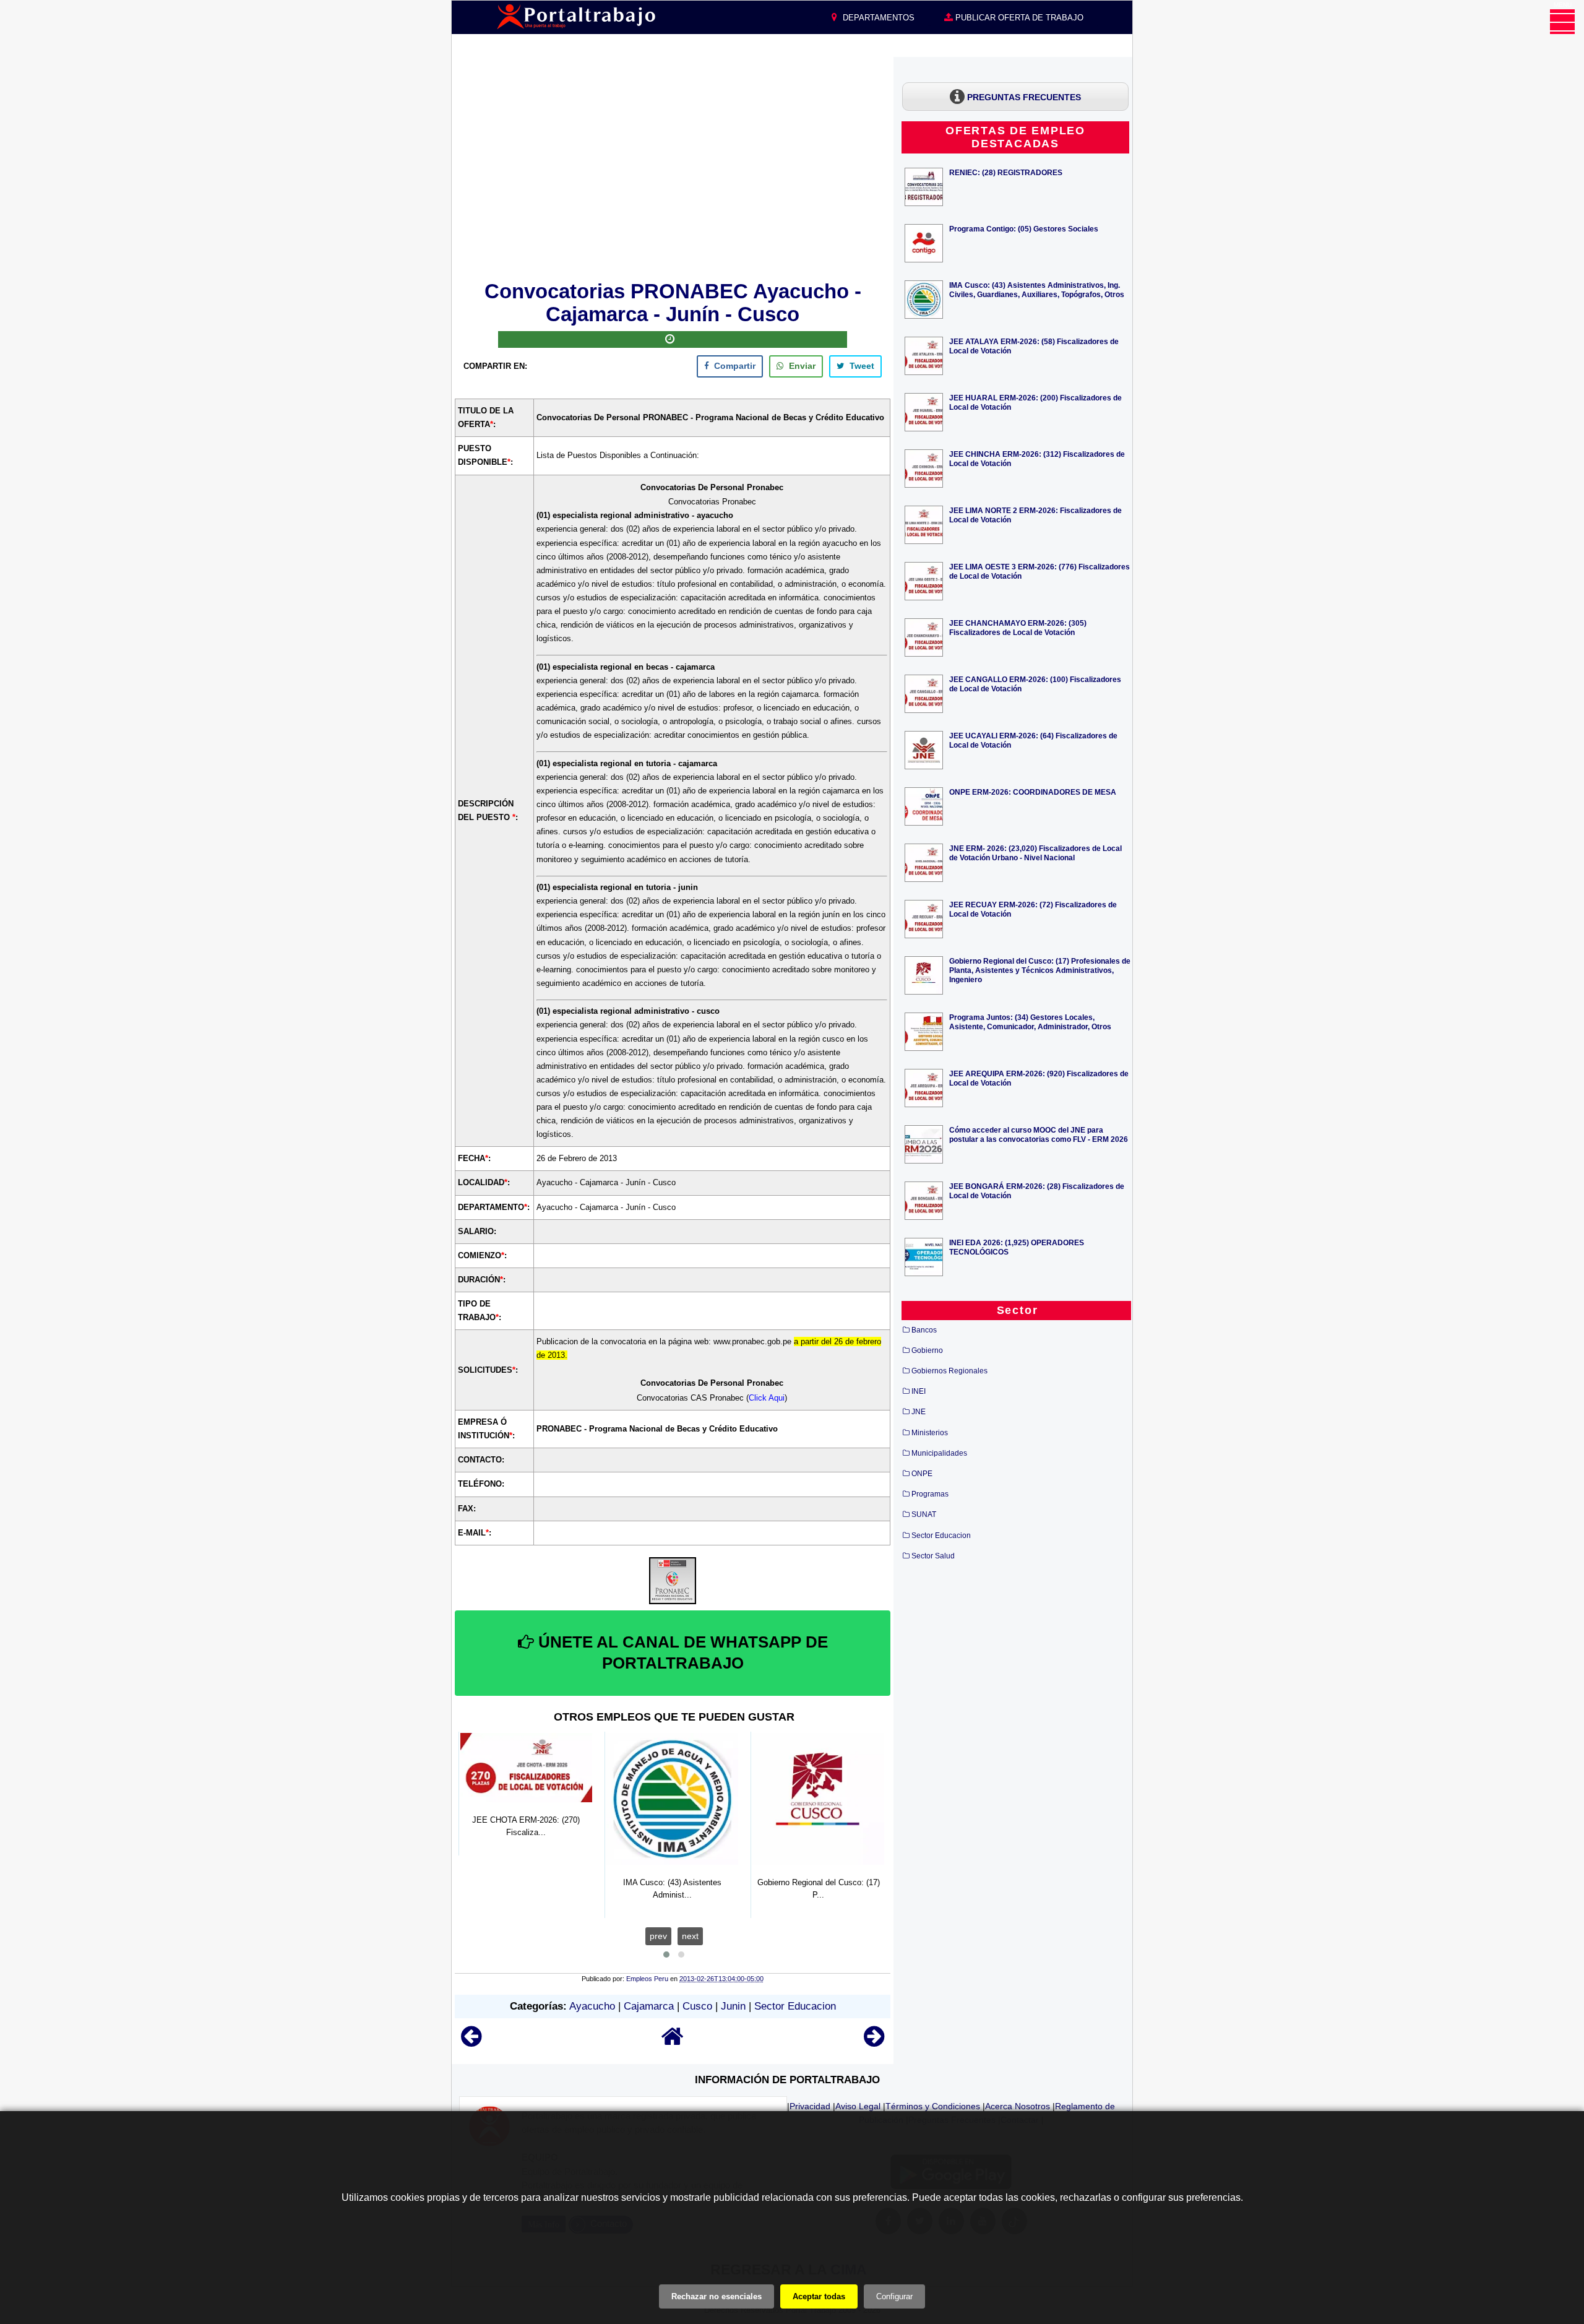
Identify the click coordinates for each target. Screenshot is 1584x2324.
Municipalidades (939, 1453)
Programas (930, 1494)
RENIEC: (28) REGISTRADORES (1006, 172)
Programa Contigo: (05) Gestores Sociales (1024, 229)
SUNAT (924, 1514)
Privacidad (810, 2106)
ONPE (922, 1474)
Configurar (894, 2296)
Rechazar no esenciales (717, 2296)
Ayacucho (592, 2006)
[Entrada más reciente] (471, 2042)
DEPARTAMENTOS (877, 18)
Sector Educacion (795, 2006)
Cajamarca (649, 2006)
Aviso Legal (858, 2106)
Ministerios (930, 1433)
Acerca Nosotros (1018, 2106)
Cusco (697, 2006)
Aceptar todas (819, 2296)
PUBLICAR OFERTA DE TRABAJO (1018, 18)
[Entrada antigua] (874, 2042)
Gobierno (927, 1350)
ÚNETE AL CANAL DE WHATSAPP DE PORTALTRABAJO (681, 1652)
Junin (733, 2006)
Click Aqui (767, 1398)
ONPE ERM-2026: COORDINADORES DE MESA (1033, 792)
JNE (919, 1412)
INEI (919, 1391)
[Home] (673, 2042)
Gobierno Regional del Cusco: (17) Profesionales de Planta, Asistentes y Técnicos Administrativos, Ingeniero (1040, 970)
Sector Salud (933, 1556)
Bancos (924, 1330)
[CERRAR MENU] (1562, 22)
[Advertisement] (673, 166)
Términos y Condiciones (933, 2106)
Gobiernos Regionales (949, 1371)
